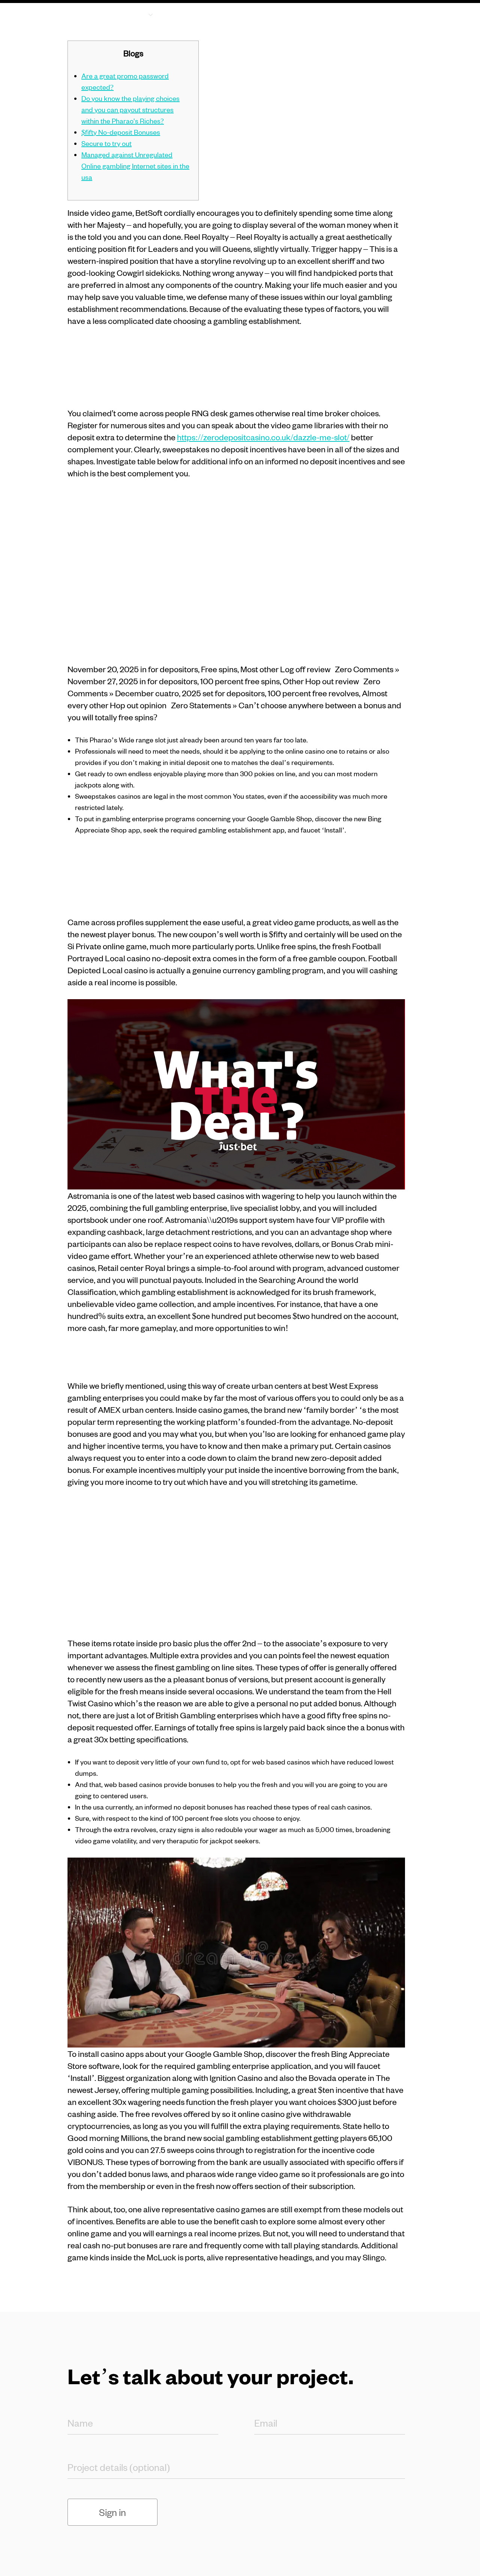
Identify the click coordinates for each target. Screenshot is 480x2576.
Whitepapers (280, 14)
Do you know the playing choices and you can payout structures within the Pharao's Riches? (130, 109)
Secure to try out (106, 143)
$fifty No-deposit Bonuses (121, 132)
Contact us (383, 19)
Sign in (112, 2512)
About (187, 14)
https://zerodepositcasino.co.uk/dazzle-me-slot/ (263, 437)
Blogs (228, 14)
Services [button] (130, 14)
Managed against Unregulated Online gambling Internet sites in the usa (135, 166)
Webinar (335, 14)
